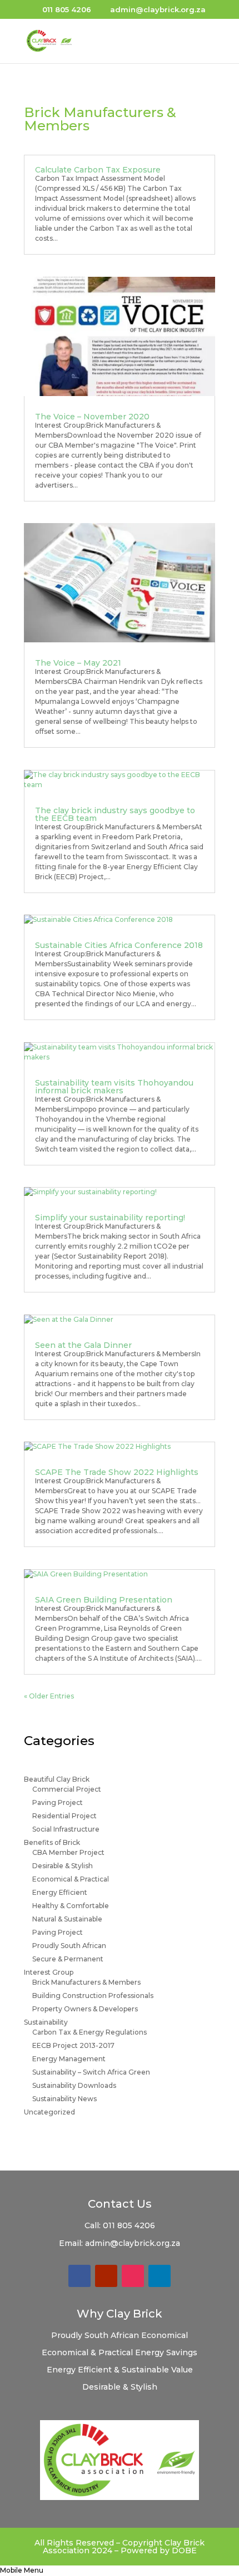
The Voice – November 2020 (92, 417)
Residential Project (64, 1816)
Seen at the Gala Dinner (83, 1345)
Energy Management (69, 2059)
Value (182, 2370)
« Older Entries (49, 1696)
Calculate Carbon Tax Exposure (98, 170)
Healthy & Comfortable (71, 1906)
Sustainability (46, 2022)
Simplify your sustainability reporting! (110, 1218)
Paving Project (58, 1802)
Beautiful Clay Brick (57, 1779)
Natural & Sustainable (67, 1919)
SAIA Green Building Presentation (104, 1600)
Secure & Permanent (68, 1959)
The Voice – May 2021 (78, 663)
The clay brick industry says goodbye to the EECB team (115, 814)
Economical (165, 2335)
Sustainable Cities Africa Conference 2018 (119, 945)
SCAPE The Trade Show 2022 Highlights (117, 1472)
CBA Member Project (68, 1852)
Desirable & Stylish (63, 1866)
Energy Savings (166, 2352)
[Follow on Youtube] (106, 2276)
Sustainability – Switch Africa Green (91, 2072)
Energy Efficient (60, 1892)
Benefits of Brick (52, 1842)
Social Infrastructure (66, 1829)
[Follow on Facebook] (79, 2276)
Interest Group (49, 1972)
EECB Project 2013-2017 (73, 2045)
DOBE (184, 2550)
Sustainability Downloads (74, 2085)
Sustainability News (64, 2099)
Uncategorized (49, 2112)
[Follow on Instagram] (133, 2276)
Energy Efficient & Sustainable (109, 2370)
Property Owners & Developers (85, 2009)
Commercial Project (67, 1789)
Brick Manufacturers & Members (86, 1982)
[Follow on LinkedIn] (160, 2276)
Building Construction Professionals (93, 1996)
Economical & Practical (71, 1879)
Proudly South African (69, 1946)
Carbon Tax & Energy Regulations (89, 2032)
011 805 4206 (129, 2225)
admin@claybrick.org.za (133, 2243)
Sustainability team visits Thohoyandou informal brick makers (114, 1087)
